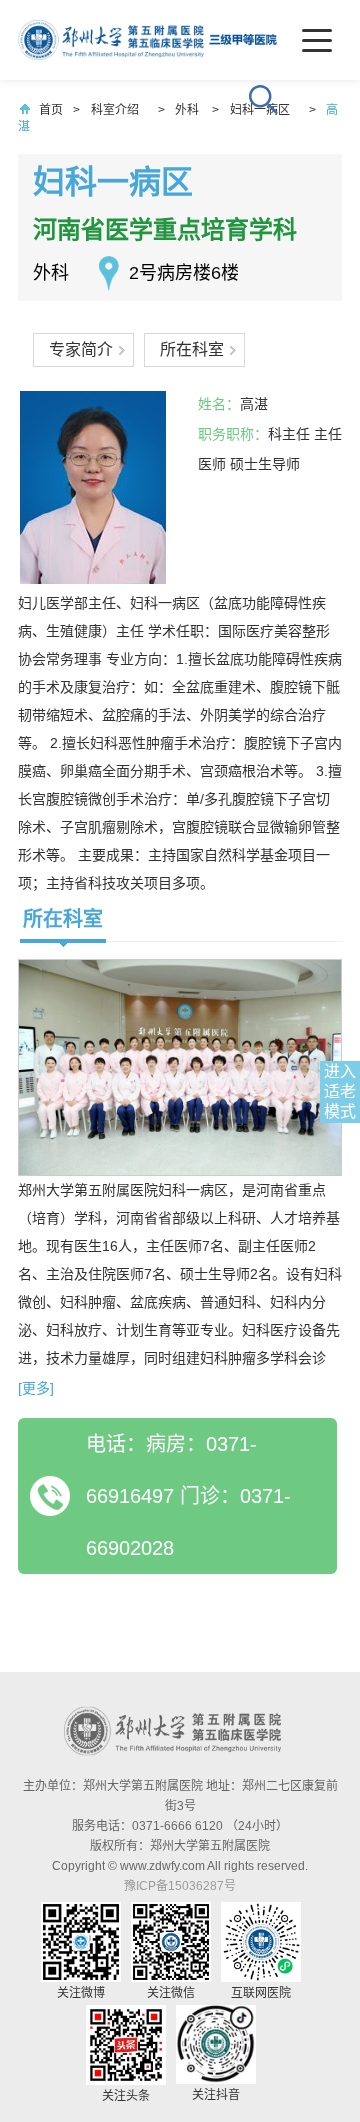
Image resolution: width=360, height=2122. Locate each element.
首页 (51, 110)
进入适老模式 (340, 1091)
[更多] (36, 1388)
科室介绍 (115, 110)
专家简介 (81, 349)
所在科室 (192, 349)
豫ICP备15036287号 (180, 1886)
